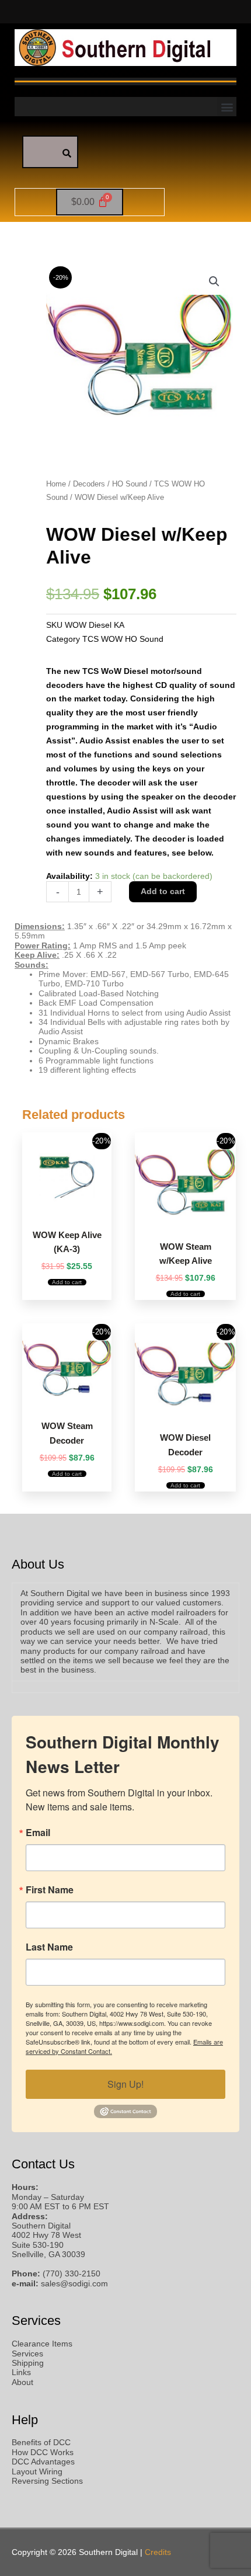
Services (27, 2354)
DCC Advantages (43, 2462)
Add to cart (163, 891)
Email (38, 1833)
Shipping (28, 2363)
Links (21, 2372)
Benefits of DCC (41, 2443)
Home (56, 484)
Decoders (89, 484)
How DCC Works (43, 2452)
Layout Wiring (37, 2472)
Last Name (49, 1947)
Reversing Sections (47, 2481)
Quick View (67, 1210)
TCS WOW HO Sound (123, 639)
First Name (50, 1890)
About (22, 2382)
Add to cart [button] (67, 1282)
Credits (158, 2552)
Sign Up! (125, 2084)
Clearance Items (42, 2344)
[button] (227, 107)
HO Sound (130, 484)
